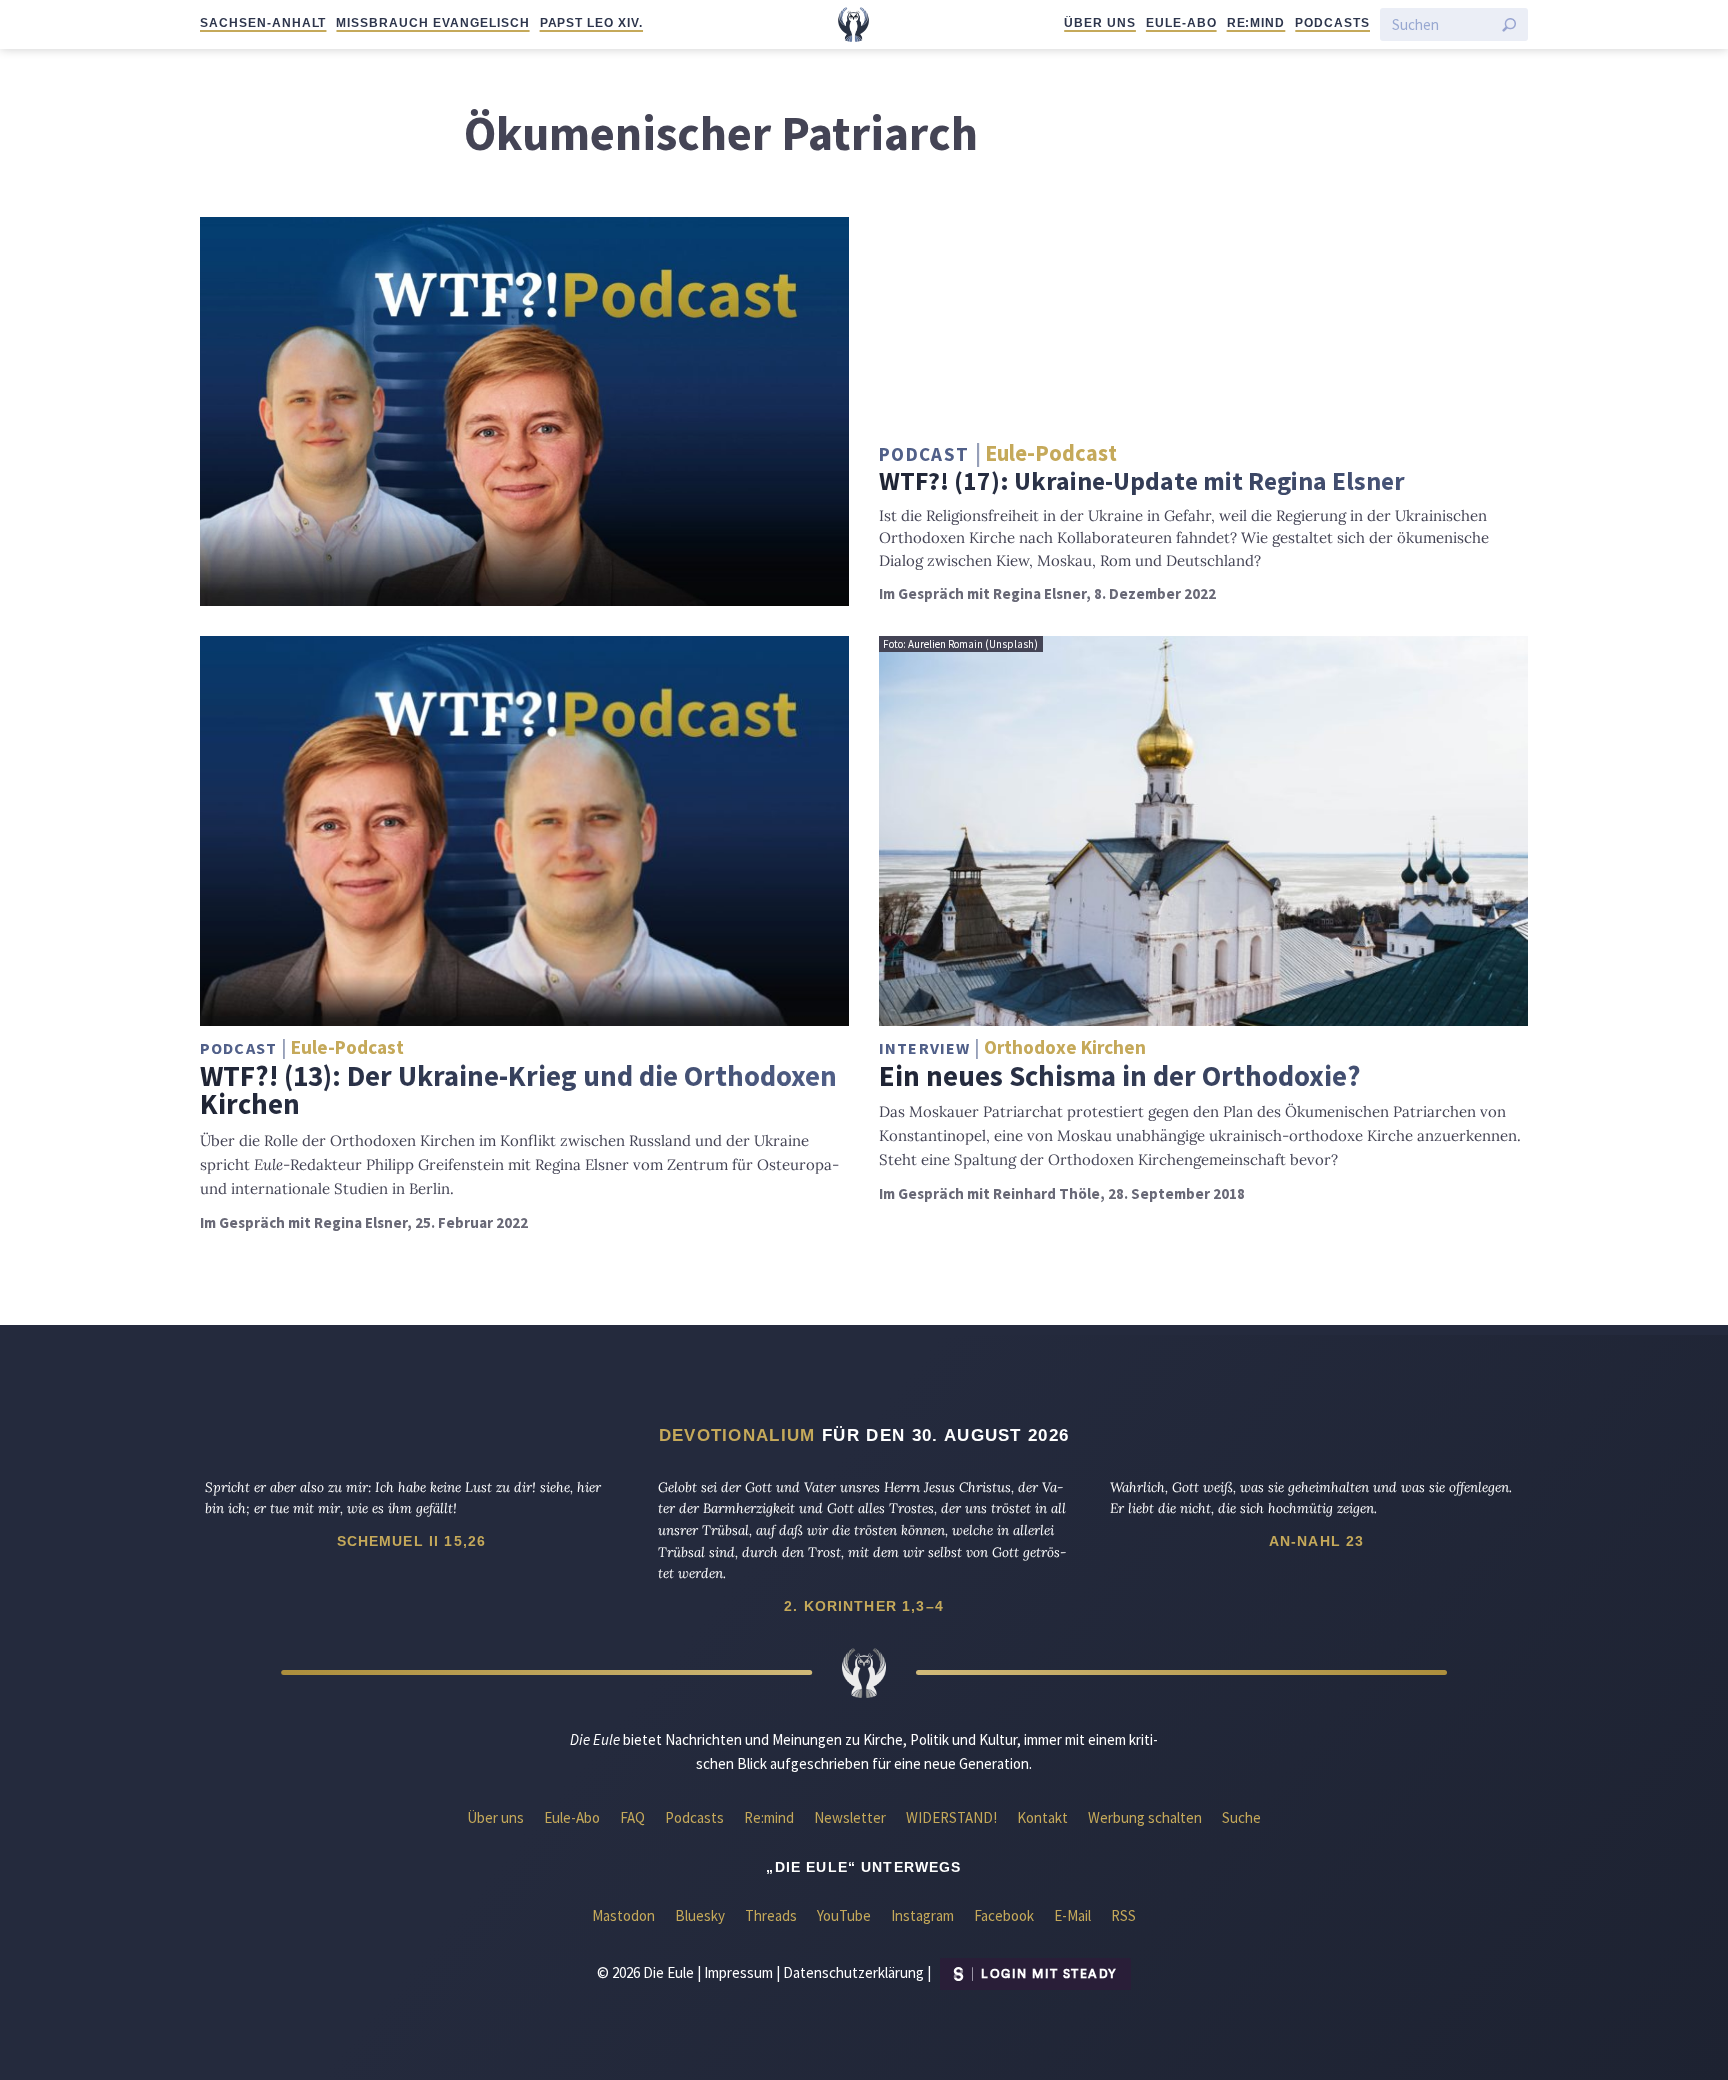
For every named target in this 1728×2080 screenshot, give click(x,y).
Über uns (1100, 23)
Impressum (738, 1972)
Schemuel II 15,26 (412, 1541)
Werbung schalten (1145, 1817)
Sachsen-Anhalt (263, 23)
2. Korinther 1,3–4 (864, 1606)
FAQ (632, 1817)
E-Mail (1072, 1915)
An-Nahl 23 (1317, 1541)
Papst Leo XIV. (591, 23)
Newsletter (850, 1817)
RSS (1123, 1915)
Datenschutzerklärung (853, 1972)
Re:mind (1256, 23)
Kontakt (1042, 1817)
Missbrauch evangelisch (432, 23)
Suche (1241, 1817)
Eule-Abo (1181, 23)
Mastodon (623, 1915)
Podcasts (1332, 23)
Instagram (922, 1915)
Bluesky (700, 1915)
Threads (771, 1915)
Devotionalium (737, 1435)
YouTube (844, 1915)
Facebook (1004, 1915)
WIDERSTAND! (951, 1817)
